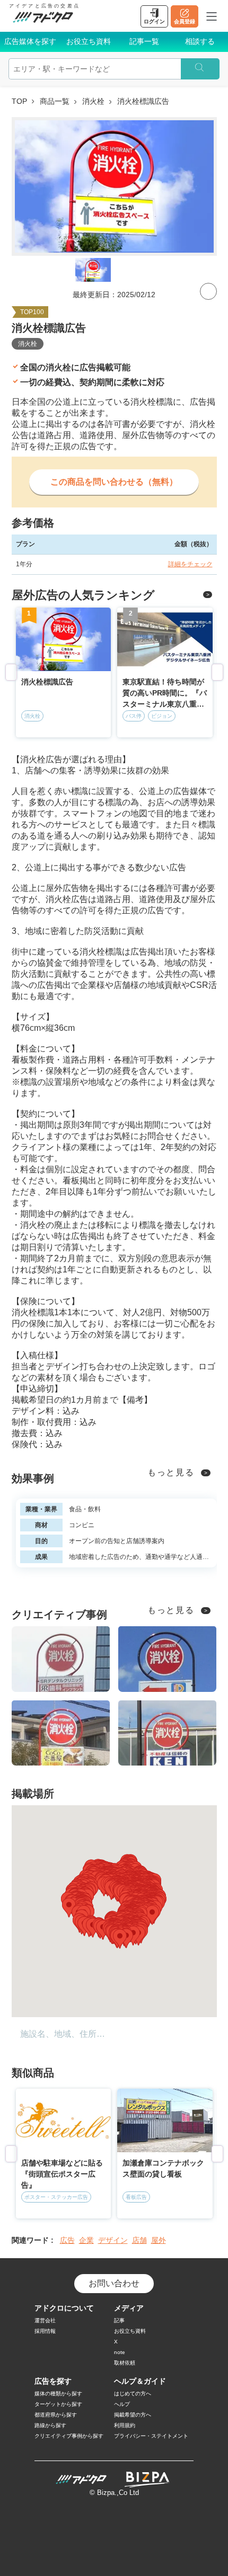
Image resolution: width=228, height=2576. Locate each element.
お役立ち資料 (89, 41)
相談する (200, 41)
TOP (19, 101)
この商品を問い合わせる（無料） (114, 482)
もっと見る (171, 1472)
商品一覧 (55, 101)
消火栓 (93, 101)
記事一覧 (144, 41)
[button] (120, 1939)
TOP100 (32, 312)
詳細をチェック (190, 564)
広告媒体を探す (30, 41)
